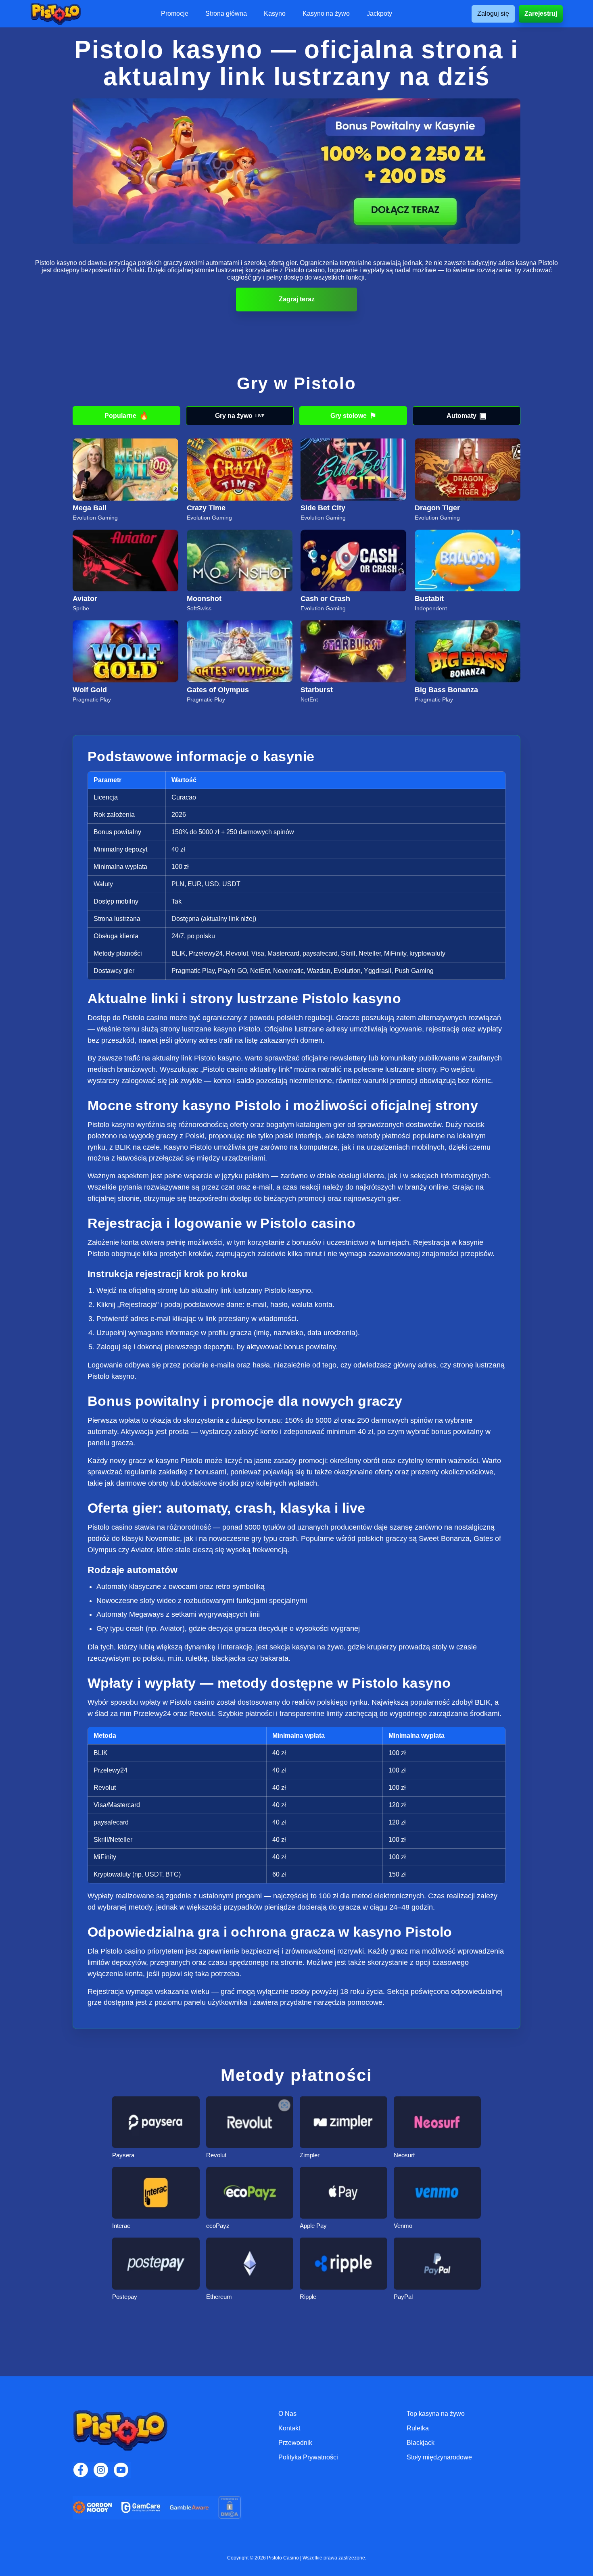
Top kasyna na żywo (436, 2414)
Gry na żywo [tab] (240, 416)
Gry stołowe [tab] (353, 416)
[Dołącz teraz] (296, 171)
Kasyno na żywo (326, 14)
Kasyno (275, 14)
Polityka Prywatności (308, 2457)
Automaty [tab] (467, 416)
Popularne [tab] (127, 416)
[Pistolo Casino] (56, 14)
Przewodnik (295, 2443)
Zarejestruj (541, 14)
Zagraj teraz (297, 299)
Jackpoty (379, 14)
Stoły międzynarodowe (439, 2457)
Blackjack (421, 2443)
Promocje (175, 14)
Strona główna (226, 14)
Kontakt (289, 2428)
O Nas (287, 2414)
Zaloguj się (493, 14)
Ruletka (418, 2428)
